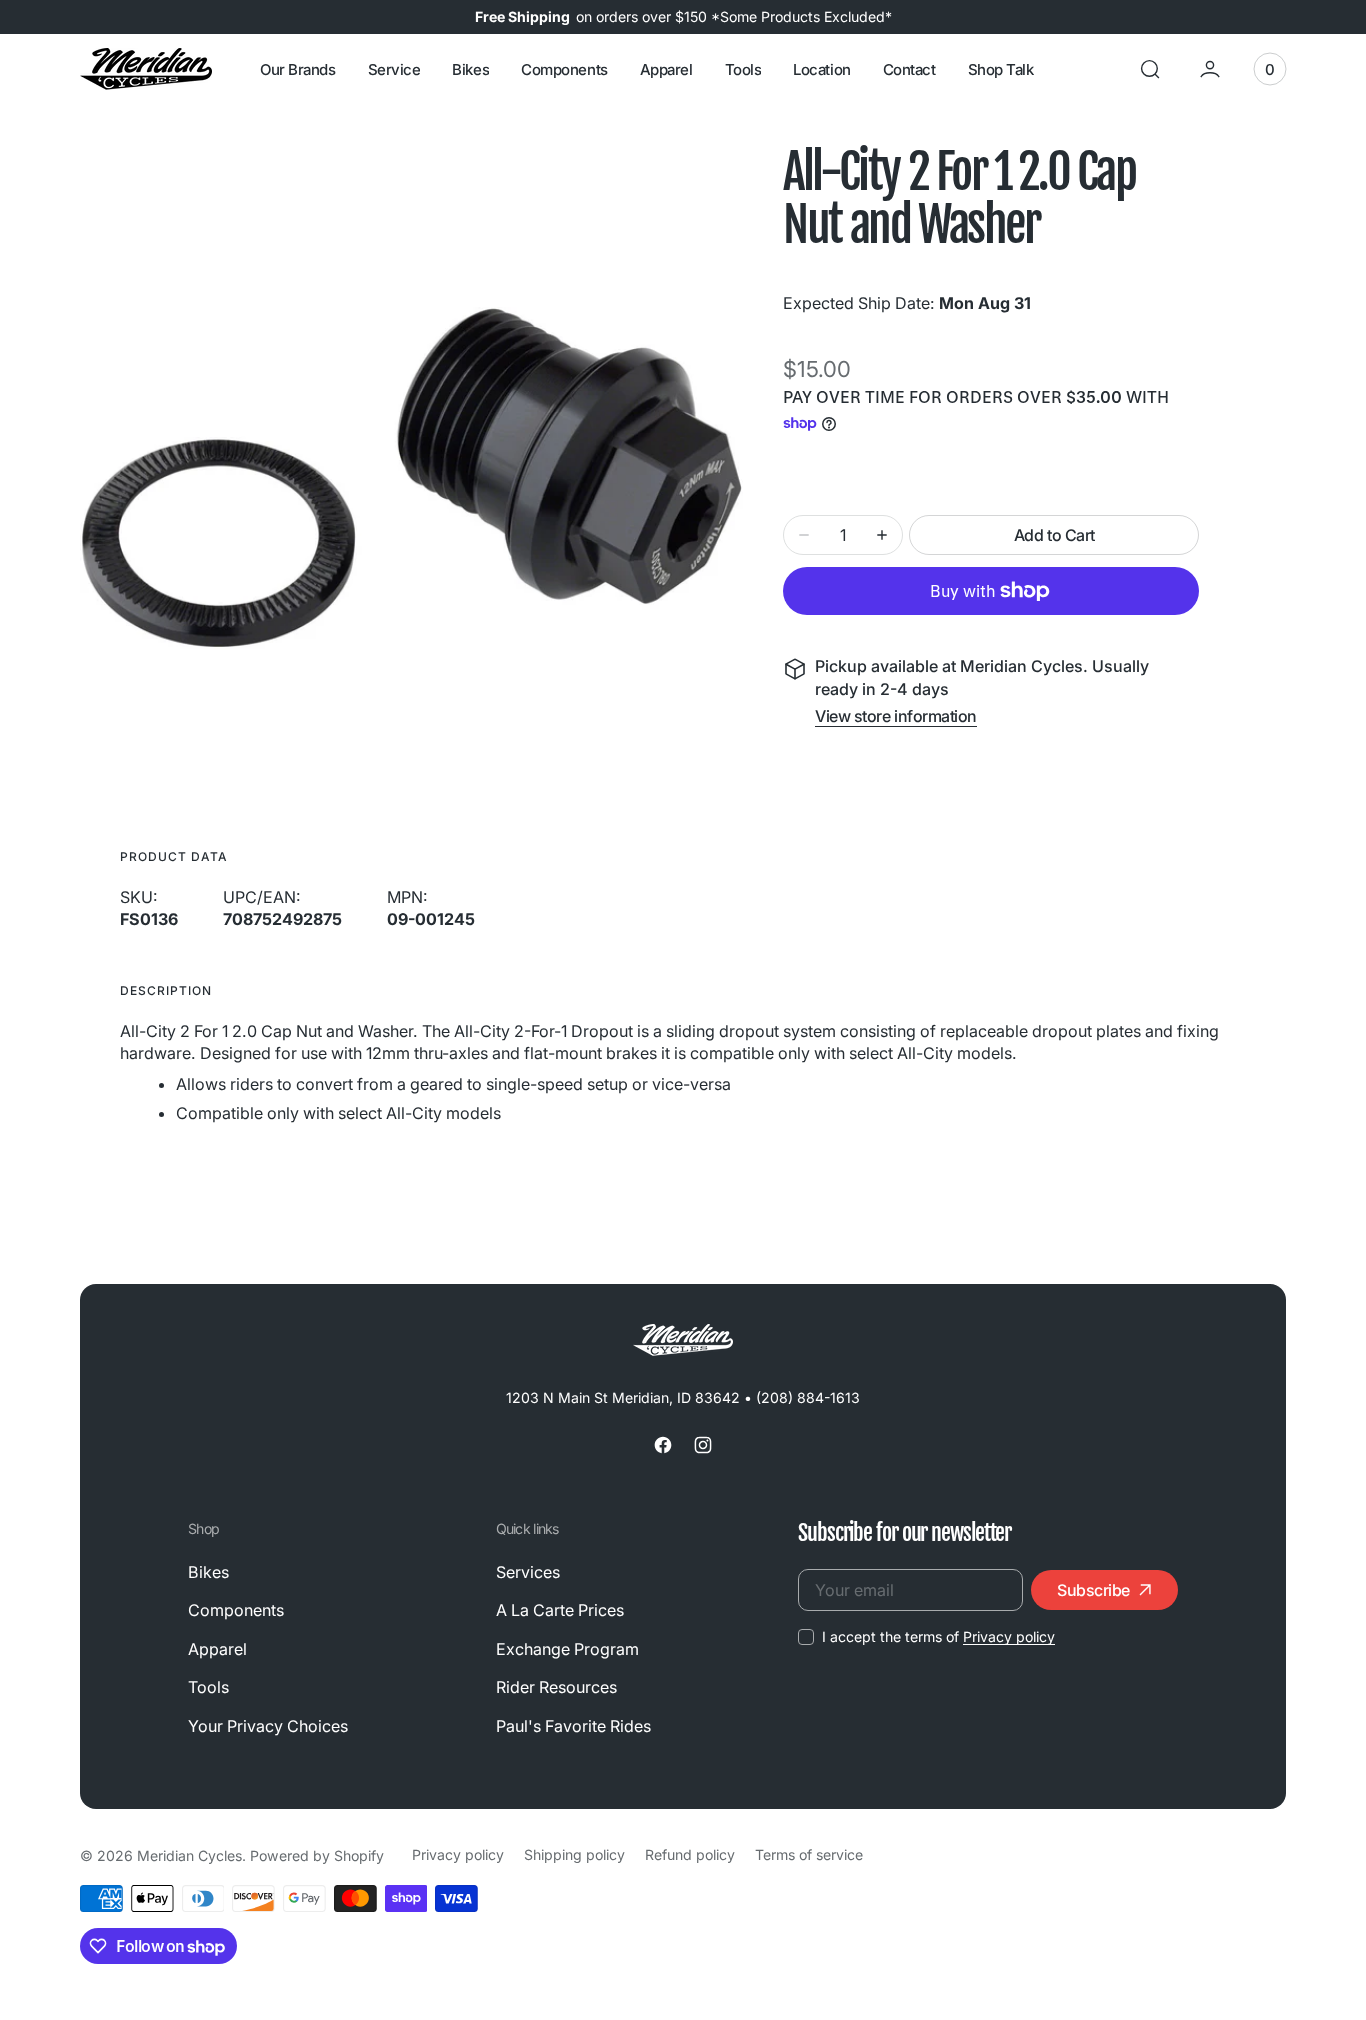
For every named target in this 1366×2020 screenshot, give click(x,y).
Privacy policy (1009, 1636)
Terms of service (809, 1854)
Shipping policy (574, 1854)
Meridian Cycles (189, 1855)
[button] (1150, 69)
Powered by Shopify (317, 1855)
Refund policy (690, 1854)
